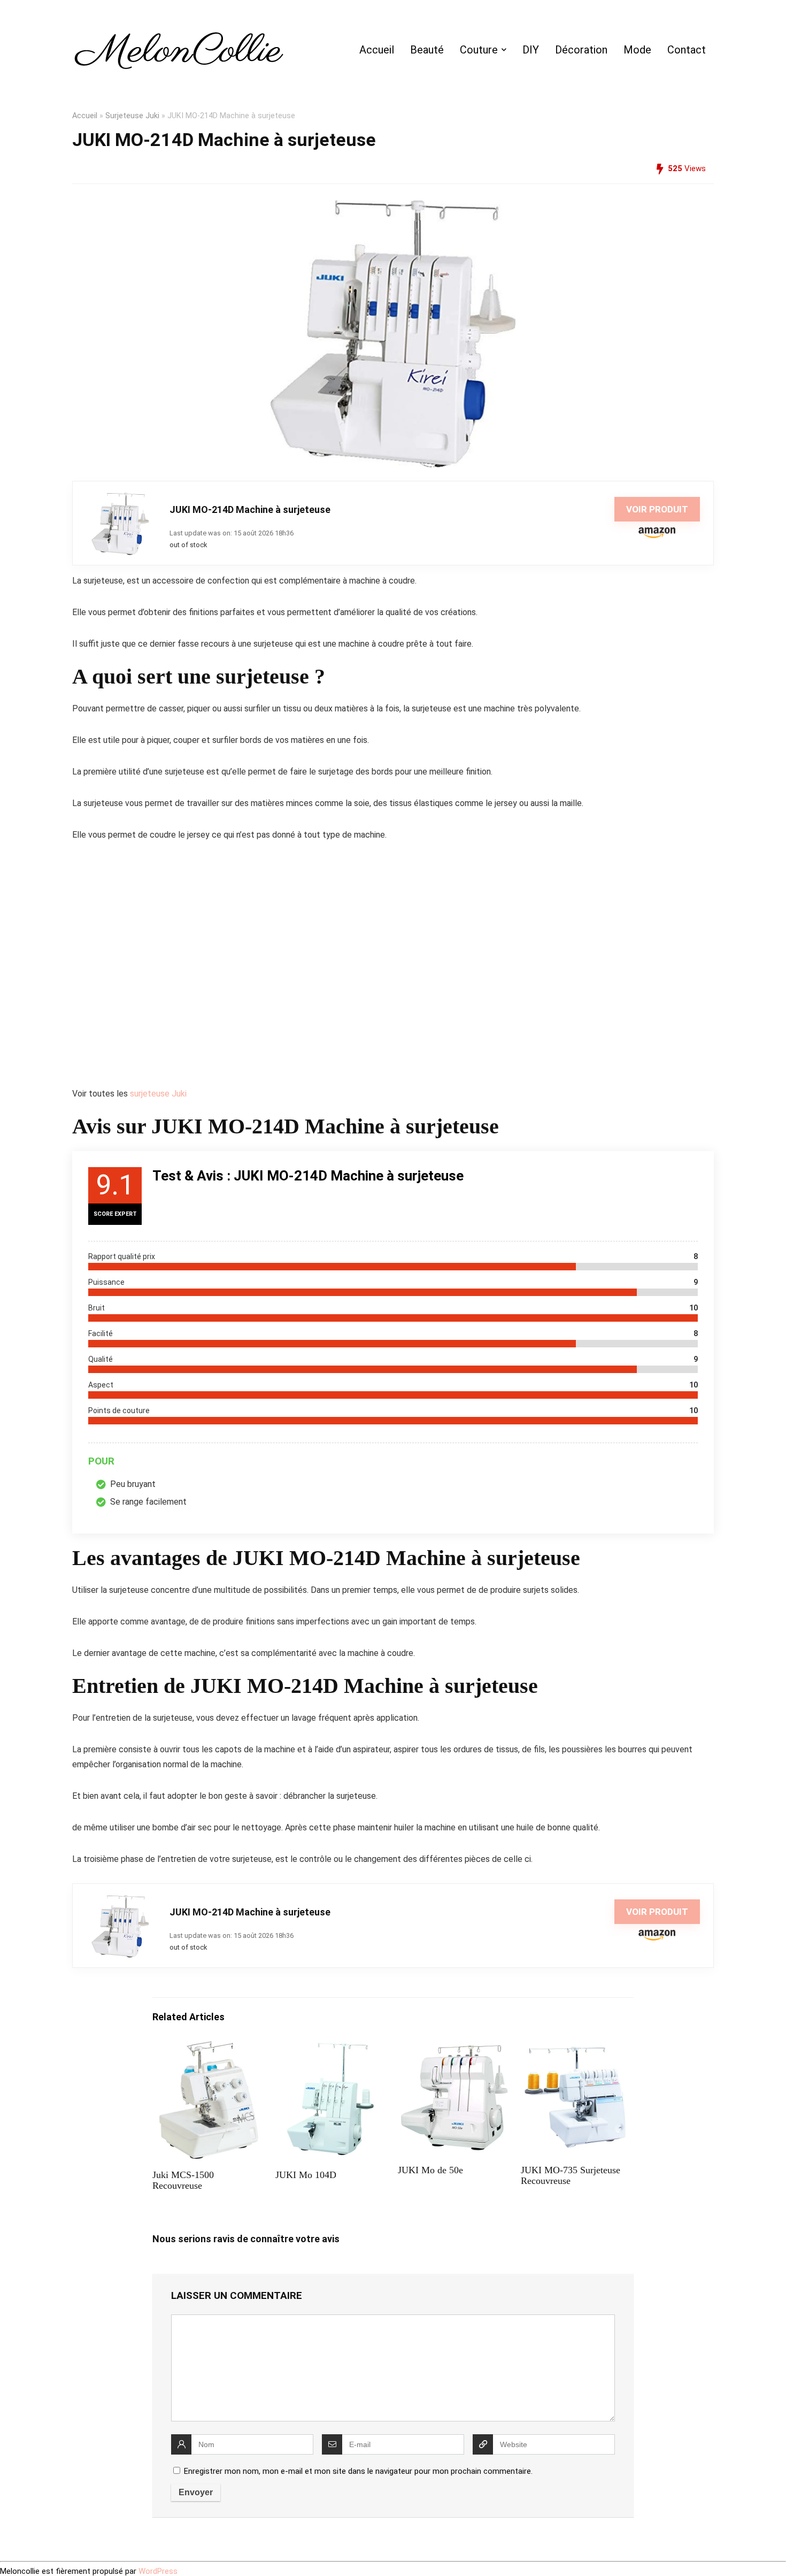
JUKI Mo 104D (306, 2175)
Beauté (427, 50)
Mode (637, 50)
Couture (479, 50)
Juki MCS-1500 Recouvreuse (183, 2180)
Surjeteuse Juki (132, 116)
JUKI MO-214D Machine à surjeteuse (250, 509)
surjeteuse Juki (158, 1094)
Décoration (581, 50)
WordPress (158, 2571)
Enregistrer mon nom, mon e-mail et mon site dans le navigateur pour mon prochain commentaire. (358, 2471)
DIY (531, 50)
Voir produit (657, 509)
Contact (687, 50)
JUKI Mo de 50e (430, 2170)
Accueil (377, 50)
